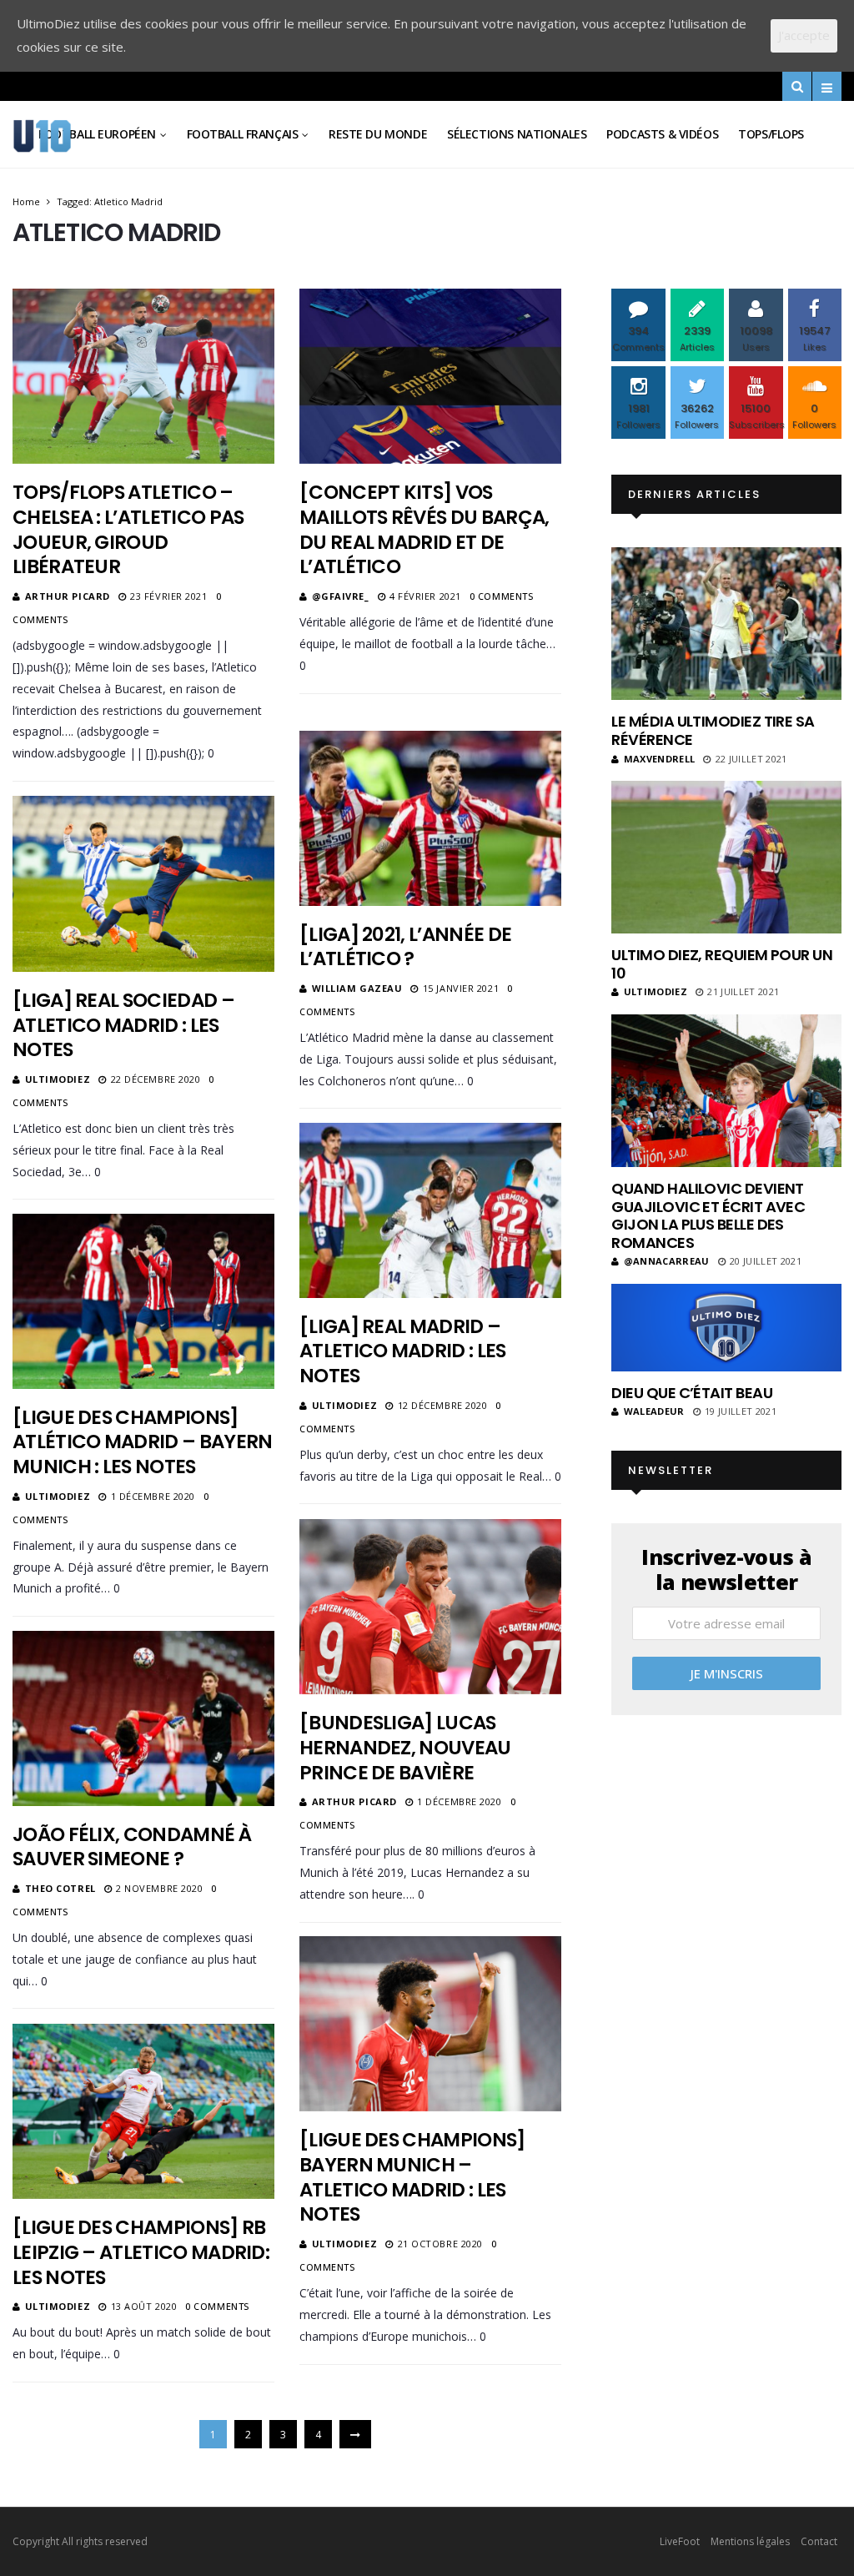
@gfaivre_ (341, 596)
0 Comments (502, 596)
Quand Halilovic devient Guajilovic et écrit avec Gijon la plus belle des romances (708, 1215)
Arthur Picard (68, 596)
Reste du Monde (378, 134)
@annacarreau (666, 1261)
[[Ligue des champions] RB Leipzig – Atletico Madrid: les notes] (143, 2111)
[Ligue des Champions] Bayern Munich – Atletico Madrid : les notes (412, 2177)
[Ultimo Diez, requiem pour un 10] (726, 857)
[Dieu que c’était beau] (726, 1328)
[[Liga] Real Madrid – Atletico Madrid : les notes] (430, 1210)
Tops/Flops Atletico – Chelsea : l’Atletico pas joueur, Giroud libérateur (128, 530)
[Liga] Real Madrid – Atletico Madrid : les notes (403, 1351)
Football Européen (97, 134)
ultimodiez (58, 1079)
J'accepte (804, 35)
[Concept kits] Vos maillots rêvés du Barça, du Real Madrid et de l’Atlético (424, 530)
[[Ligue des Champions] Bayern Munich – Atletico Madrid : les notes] (430, 2023)
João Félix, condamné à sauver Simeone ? (132, 1847)
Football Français (243, 134)
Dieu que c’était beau (692, 1393)
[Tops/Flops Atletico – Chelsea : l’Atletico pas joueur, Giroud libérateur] (143, 376)
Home (26, 201)
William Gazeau (357, 988)
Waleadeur (654, 1411)
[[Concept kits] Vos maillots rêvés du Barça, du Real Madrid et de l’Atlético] (430, 376)
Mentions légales (750, 2541)
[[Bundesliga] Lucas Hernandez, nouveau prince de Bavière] (430, 1606)
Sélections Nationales (517, 134)
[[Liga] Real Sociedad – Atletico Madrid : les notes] (143, 883)
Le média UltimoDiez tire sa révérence (713, 730)
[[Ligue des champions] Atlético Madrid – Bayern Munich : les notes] (143, 1301)
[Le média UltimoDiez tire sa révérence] (726, 624)
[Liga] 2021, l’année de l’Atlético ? (405, 947)
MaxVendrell (659, 759)
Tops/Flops (771, 134)
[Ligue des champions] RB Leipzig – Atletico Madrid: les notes (141, 2252)
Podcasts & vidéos (662, 134)
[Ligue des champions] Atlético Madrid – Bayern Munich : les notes (142, 1442)
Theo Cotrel (60, 1888)
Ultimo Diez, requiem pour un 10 (722, 964)
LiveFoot (680, 2541)
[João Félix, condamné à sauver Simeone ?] (143, 1718)
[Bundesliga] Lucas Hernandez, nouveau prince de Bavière (405, 1748)
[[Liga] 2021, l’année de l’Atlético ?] (430, 818)
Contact (819, 2541)
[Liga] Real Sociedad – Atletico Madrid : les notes (123, 1025)
